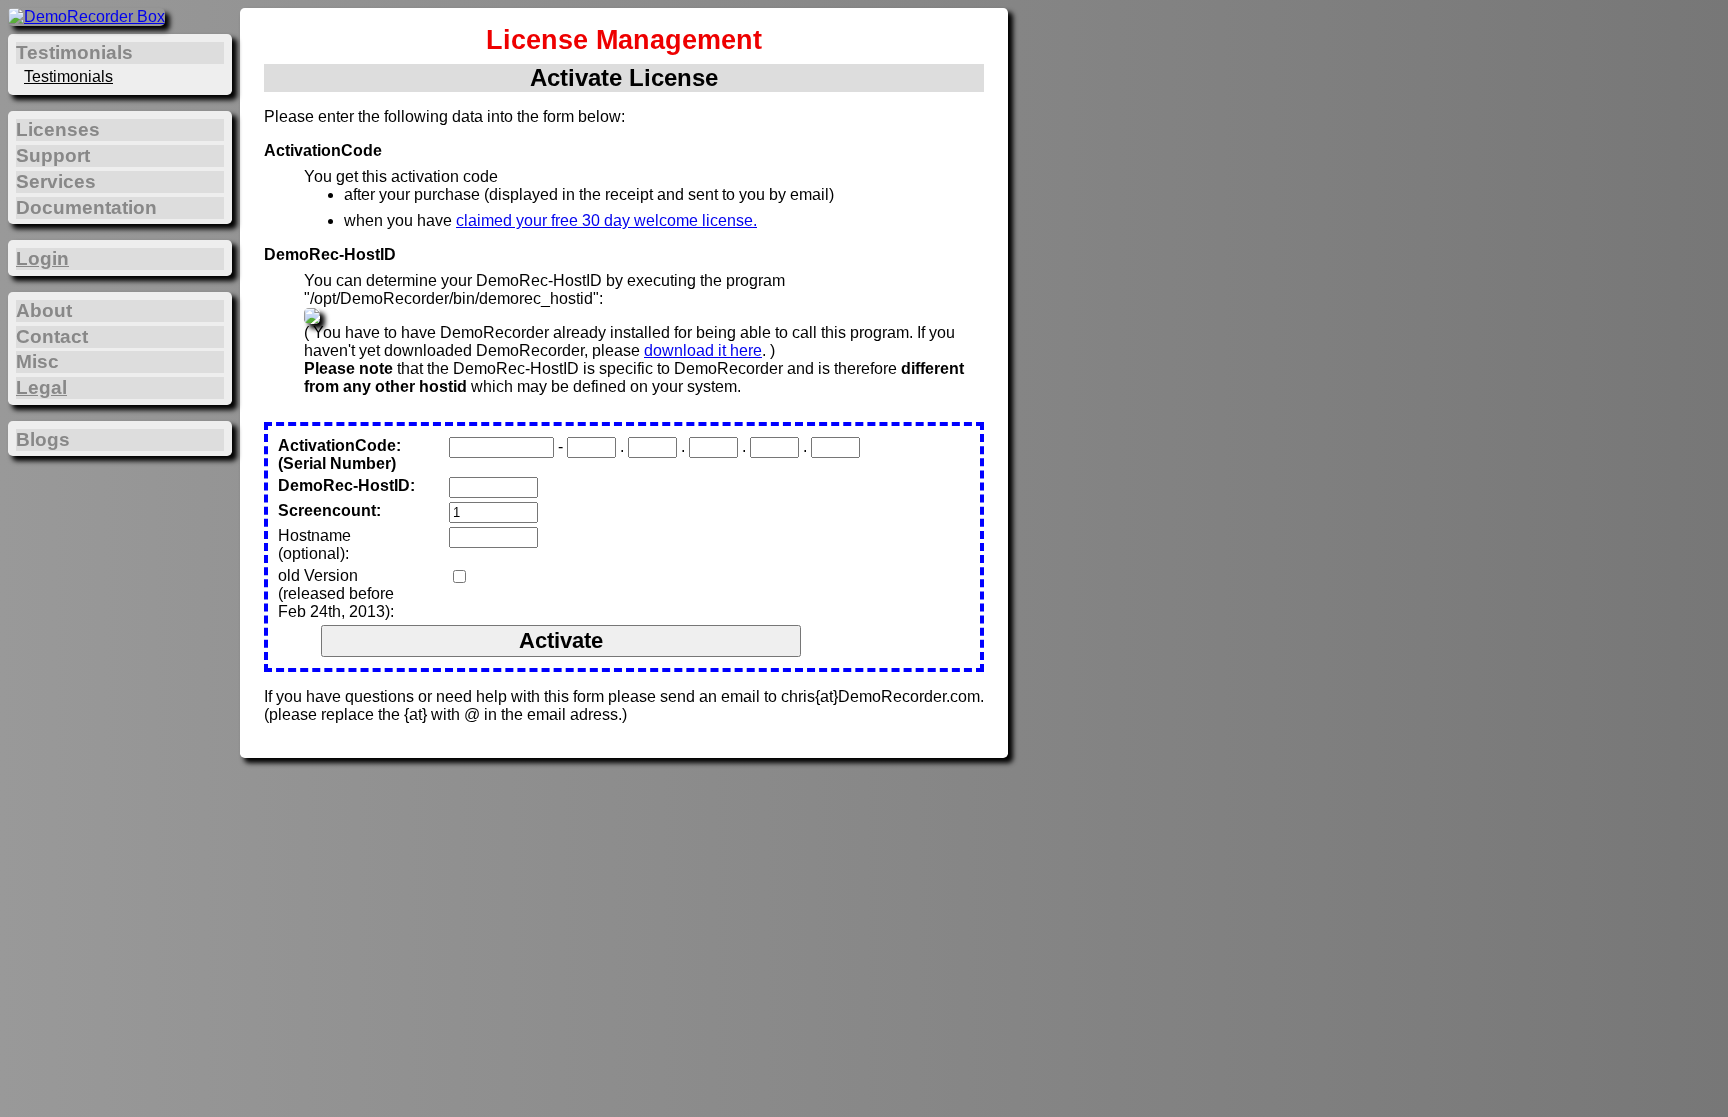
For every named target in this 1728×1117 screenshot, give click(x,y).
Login (42, 258)
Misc (37, 361)
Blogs (43, 439)
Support (53, 155)
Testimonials (68, 76)
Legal (41, 387)
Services (56, 181)
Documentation (86, 207)
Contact (52, 336)
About (44, 310)
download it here (703, 350)
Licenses (58, 129)
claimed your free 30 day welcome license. (606, 220)
